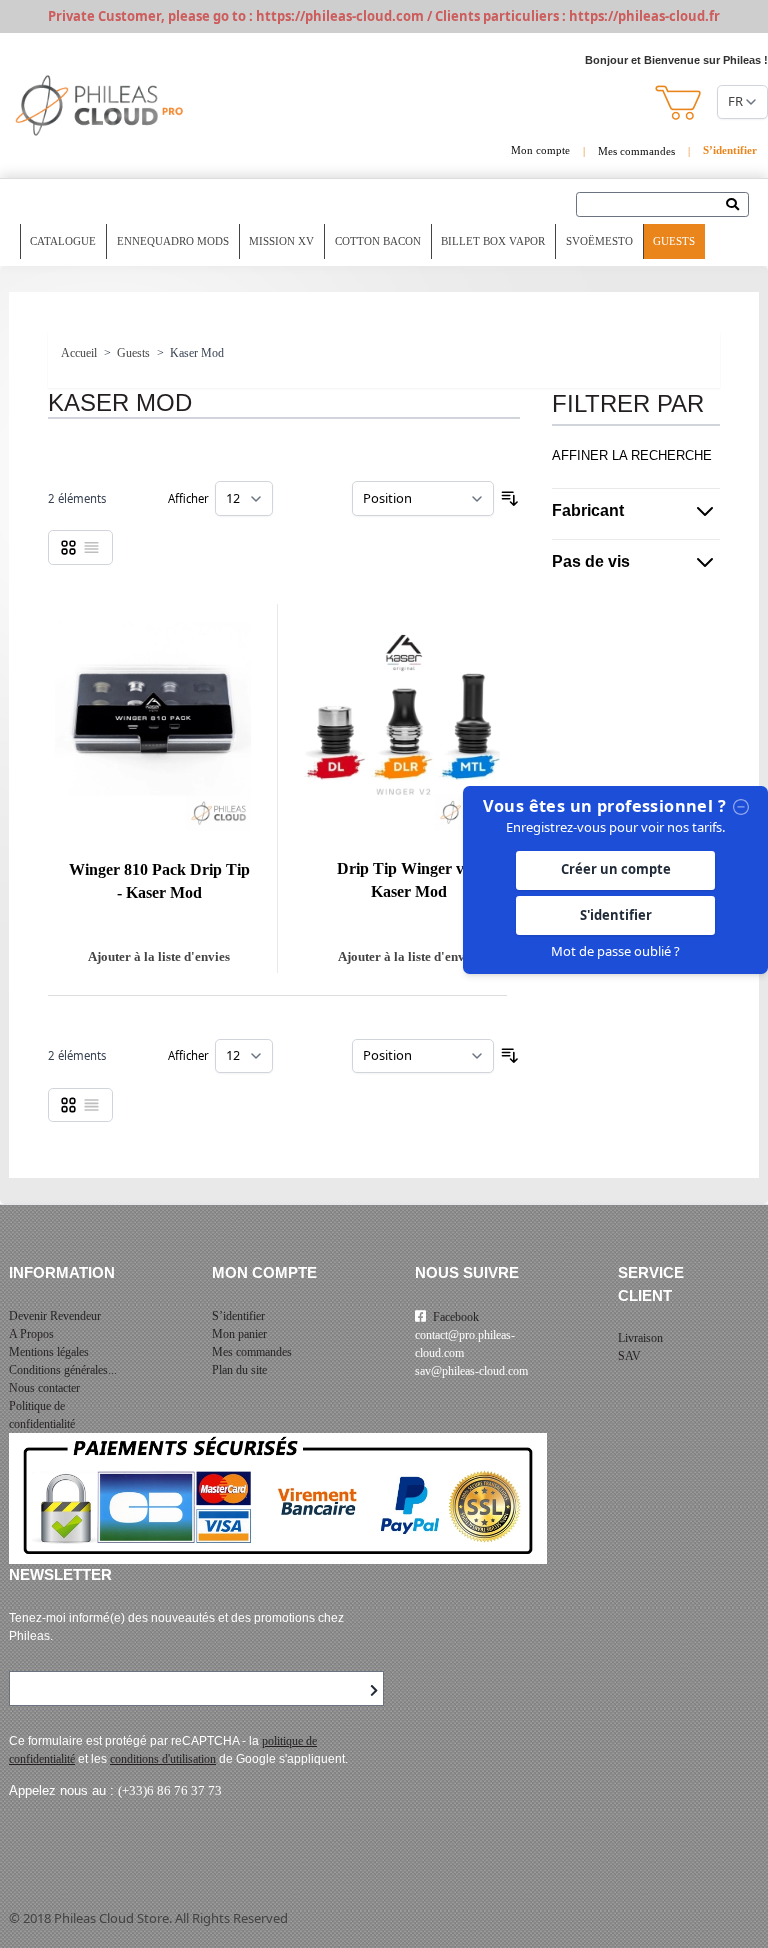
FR (735, 101)
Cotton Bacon (378, 241)
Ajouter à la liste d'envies (159, 956)
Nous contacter (44, 1388)
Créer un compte (616, 869)
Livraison (640, 1338)
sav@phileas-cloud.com (471, 1371)
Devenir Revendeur (55, 1316)
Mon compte (540, 150)
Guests (674, 241)
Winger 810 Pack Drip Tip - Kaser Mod (159, 881)
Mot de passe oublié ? (615, 951)
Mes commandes (636, 151)
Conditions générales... (63, 1370)
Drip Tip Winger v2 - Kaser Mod (409, 880)
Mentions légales (49, 1352)
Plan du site (239, 1370)
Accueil (79, 353)
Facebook (456, 1317)
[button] (679, 102)
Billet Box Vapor (493, 241)
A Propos (31, 1334)
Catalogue (63, 241)
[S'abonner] (374, 1691)
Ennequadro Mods (173, 241)
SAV (629, 1356)
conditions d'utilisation (163, 1759)
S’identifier (238, 1316)
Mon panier (239, 1334)
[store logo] (100, 106)
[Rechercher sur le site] (737, 206)
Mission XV (281, 241)
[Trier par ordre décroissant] (510, 499)
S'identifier (616, 915)
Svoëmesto (599, 241)
